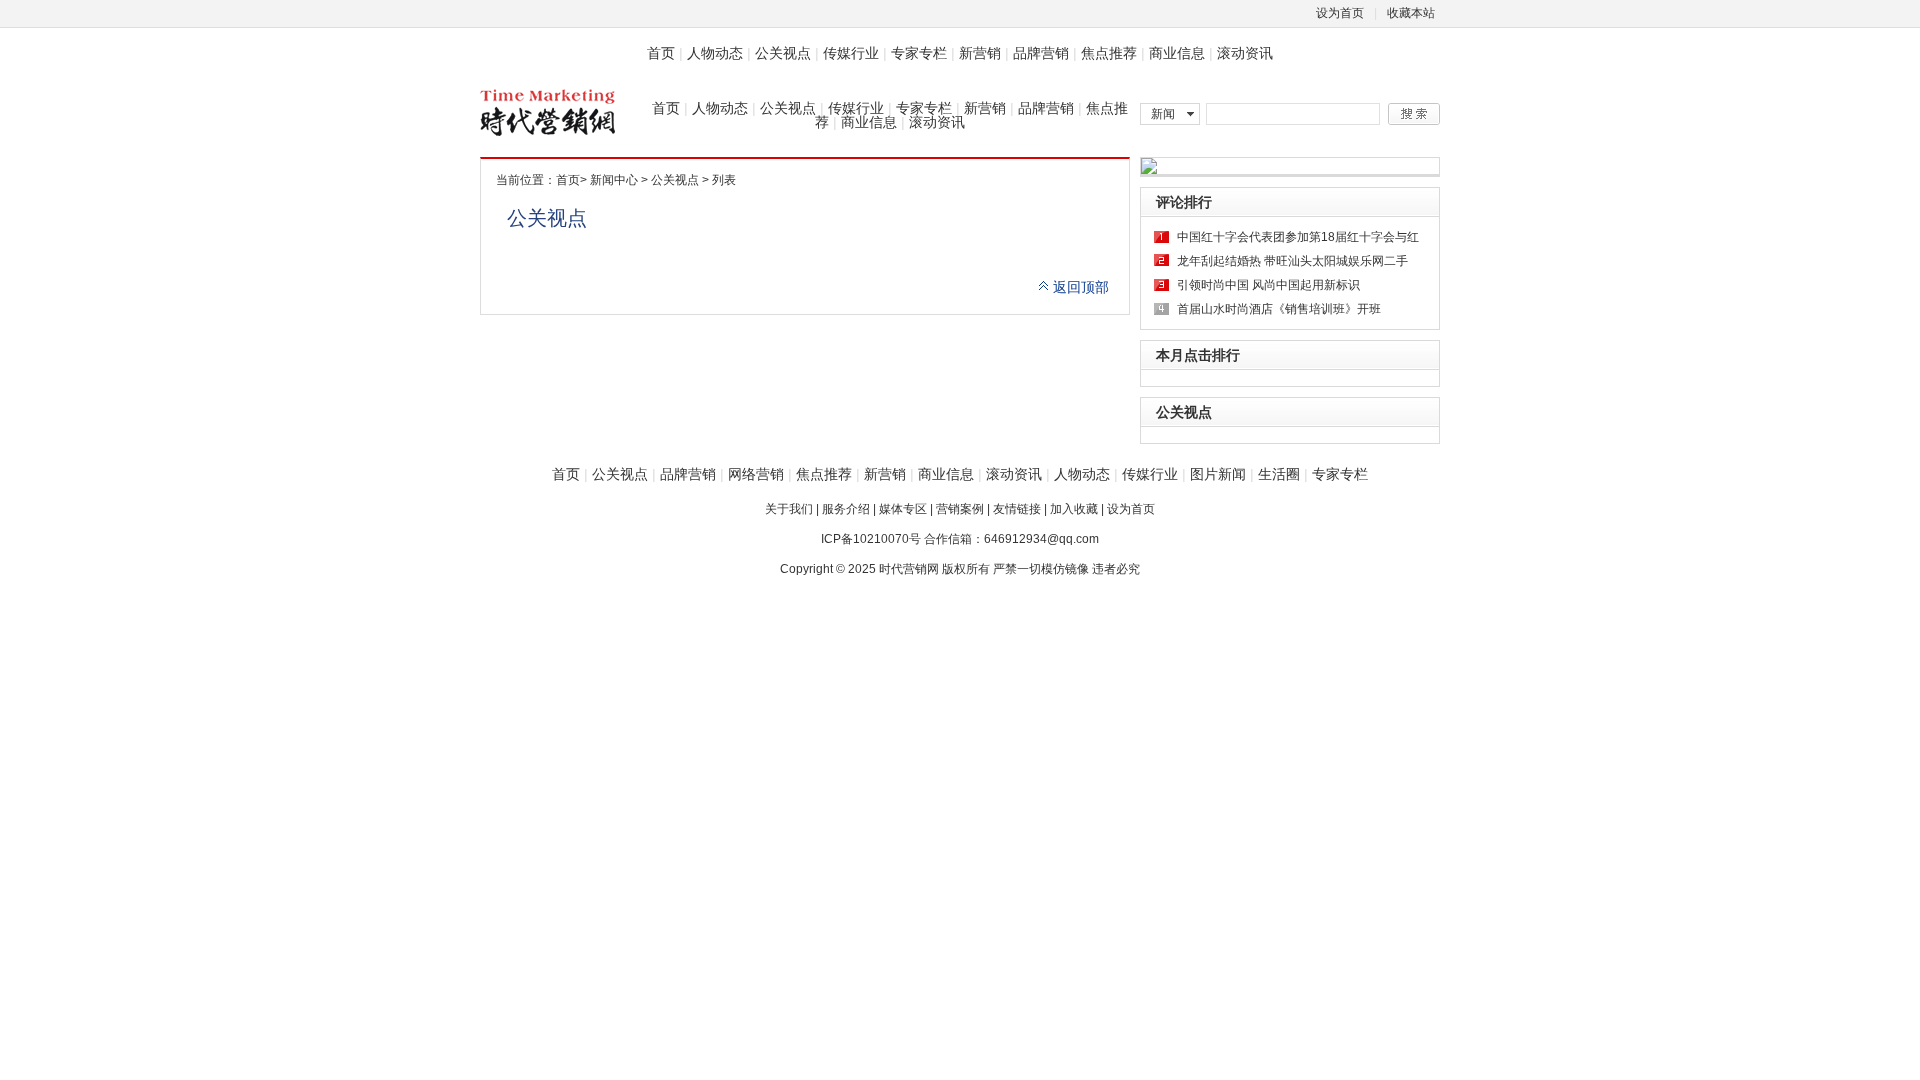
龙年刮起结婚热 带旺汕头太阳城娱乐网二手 (1292, 261)
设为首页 (1340, 13)
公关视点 (783, 53)
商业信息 (1177, 53)
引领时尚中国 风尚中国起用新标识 (1268, 285)
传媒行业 (851, 53)
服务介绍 (846, 509)
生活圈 (1279, 474)
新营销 (980, 53)
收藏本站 (1411, 13)
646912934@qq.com (1041, 539)
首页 (661, 53)
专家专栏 (919, 53)
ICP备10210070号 (871, 539)
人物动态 (715, 53)
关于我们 (789, 509)
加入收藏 (1074, 509)
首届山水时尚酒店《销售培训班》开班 (1279, 309)
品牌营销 (1041, 53)
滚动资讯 (1245, 53)
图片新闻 (1218, 474)
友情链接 (1017, 509)
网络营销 (756, 474)
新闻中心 (614, 180)
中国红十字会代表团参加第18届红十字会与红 (1298, 237)
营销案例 (960, 509)
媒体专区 (903, 509)
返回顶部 (1081, 287)
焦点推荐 (1109, 53)
